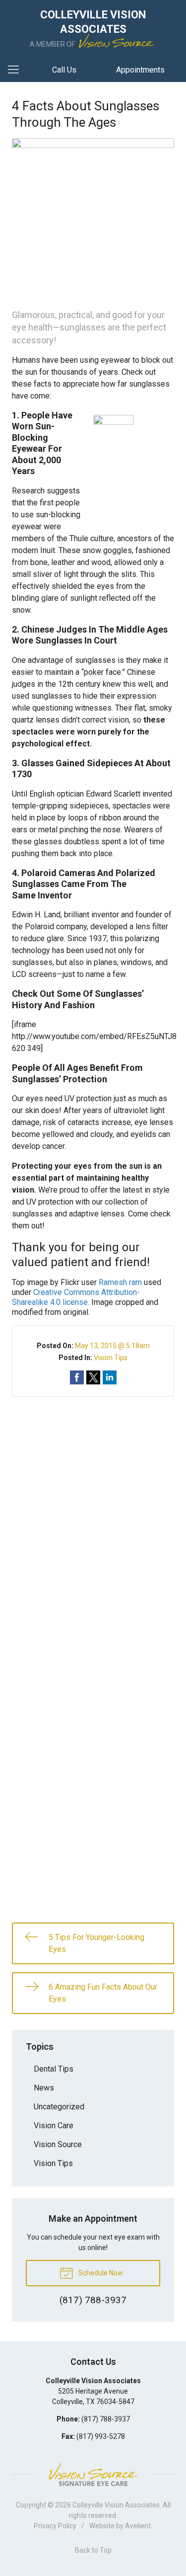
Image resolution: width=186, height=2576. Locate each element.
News (44, 2088)
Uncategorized (59, 2107)
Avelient (138, 2526)
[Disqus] (93, 1521)
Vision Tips (111, 1358)
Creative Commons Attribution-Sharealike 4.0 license (76, 1297)
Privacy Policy (55, 2526)
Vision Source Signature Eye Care (93, 2474)
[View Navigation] (17, 70)
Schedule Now (100, 2273)
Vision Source (58, 2144)
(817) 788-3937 (106, 2419)
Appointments (140, 70)
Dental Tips (54, 2069)
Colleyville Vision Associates (116, 2505)
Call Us (64, 70)
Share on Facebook (77, 1377)
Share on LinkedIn (110, 1377)
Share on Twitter (93, 1377)
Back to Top (93, 2550)
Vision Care (54, 2126)
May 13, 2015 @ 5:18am (112, 1346)
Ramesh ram (120, 1282)
